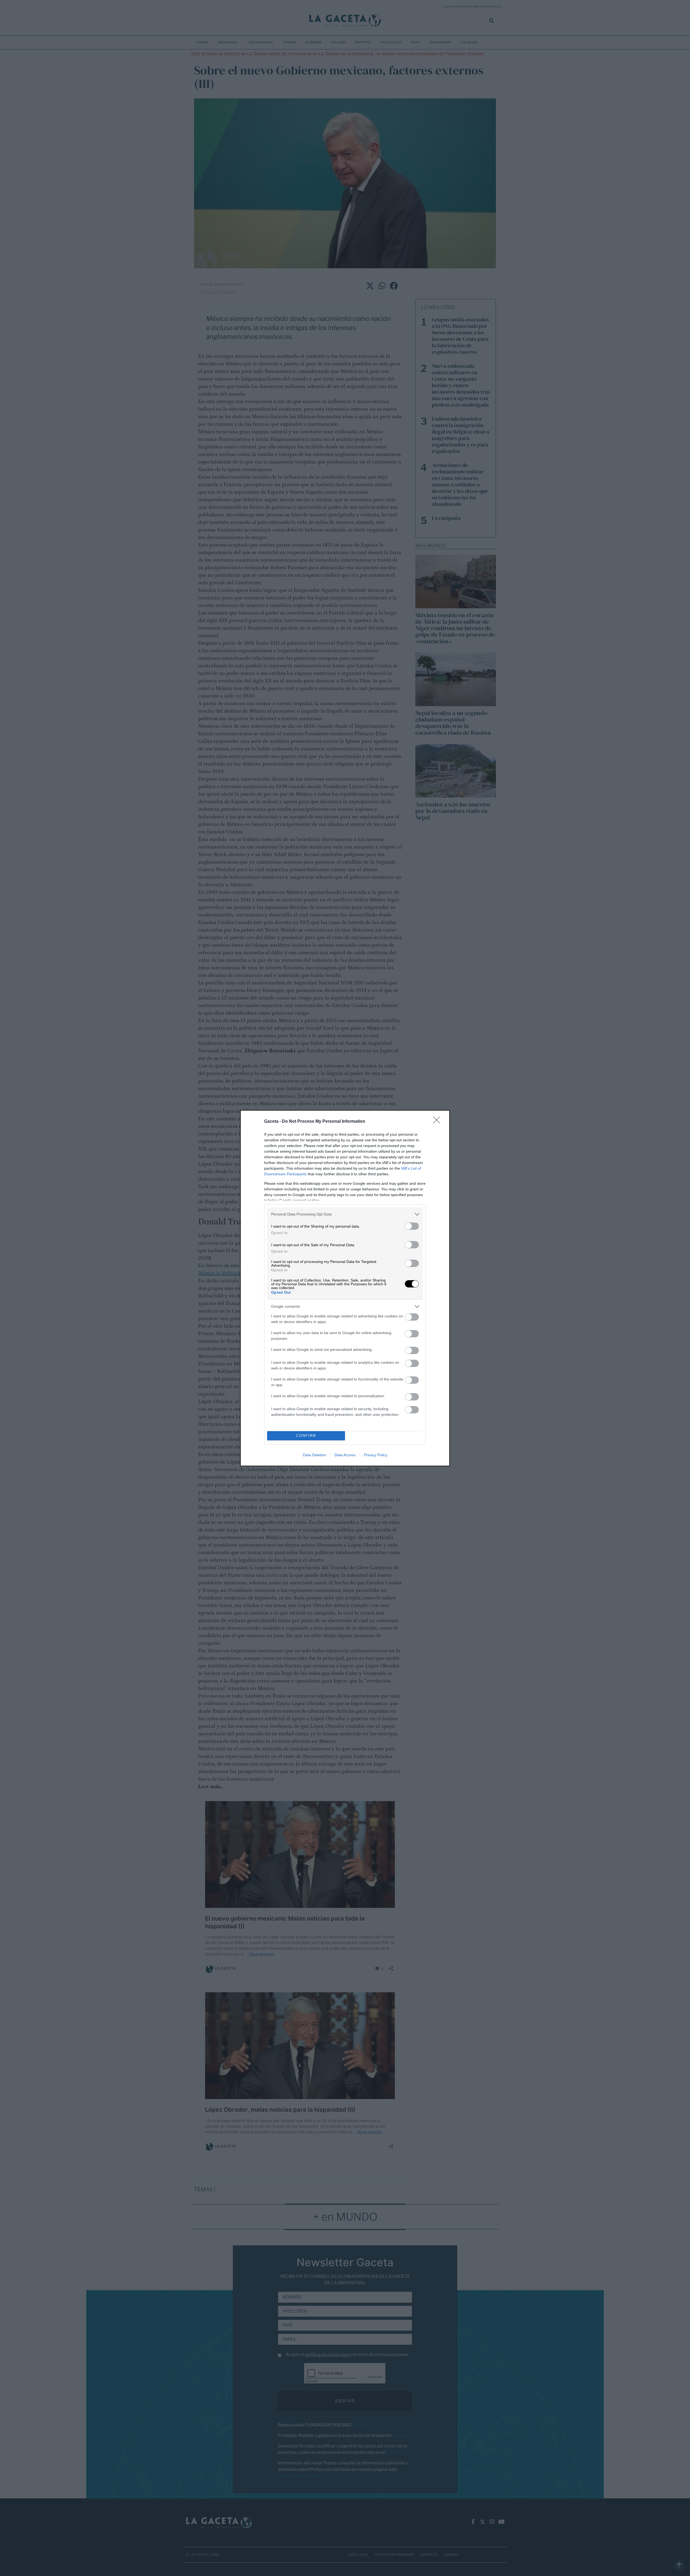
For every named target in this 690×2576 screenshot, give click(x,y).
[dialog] (345, 1288)
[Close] (438, 1122)
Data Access (345, 1455)
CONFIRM (306, 1436)
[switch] (412, 1226)
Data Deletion (315, 1455)
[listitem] (345, 1214)
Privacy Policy (376, 1455)
